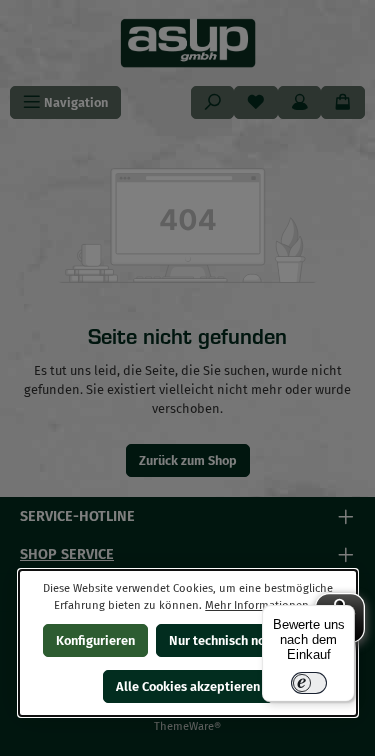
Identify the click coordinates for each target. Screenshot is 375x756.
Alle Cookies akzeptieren (188, 686)
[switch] (309, 683)
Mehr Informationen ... (263, 605)
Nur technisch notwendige (244, 640)
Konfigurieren (95, 640)
